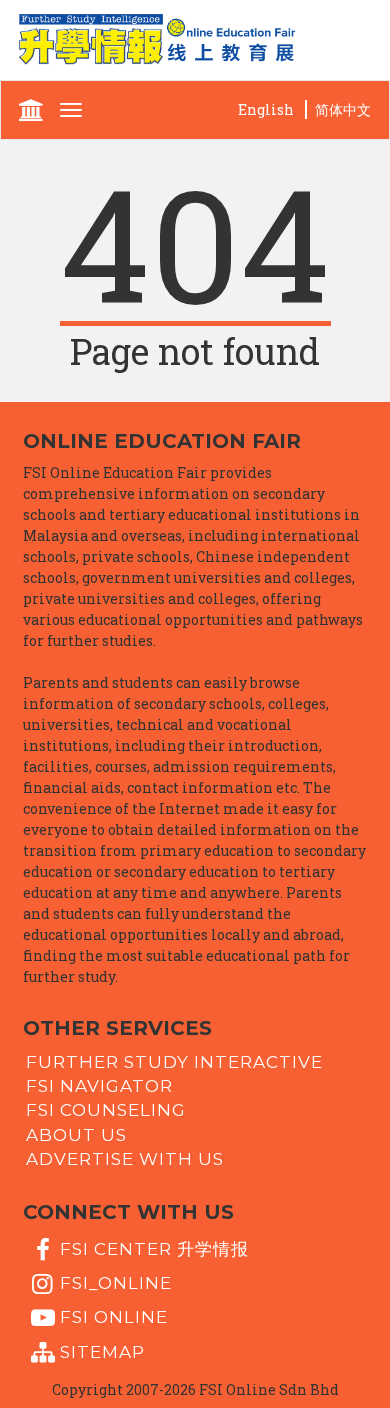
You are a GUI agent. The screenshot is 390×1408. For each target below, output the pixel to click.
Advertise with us (125, 1159)
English (266, 109)
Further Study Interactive (174, 1061)
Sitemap (102, 1351)
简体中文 (343, 109)
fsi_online (116, 1283)
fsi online (114, 1317)
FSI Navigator (99, 1086)
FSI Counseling (106, 1110)
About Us (76, 1134)
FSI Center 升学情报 (154, 1248)
